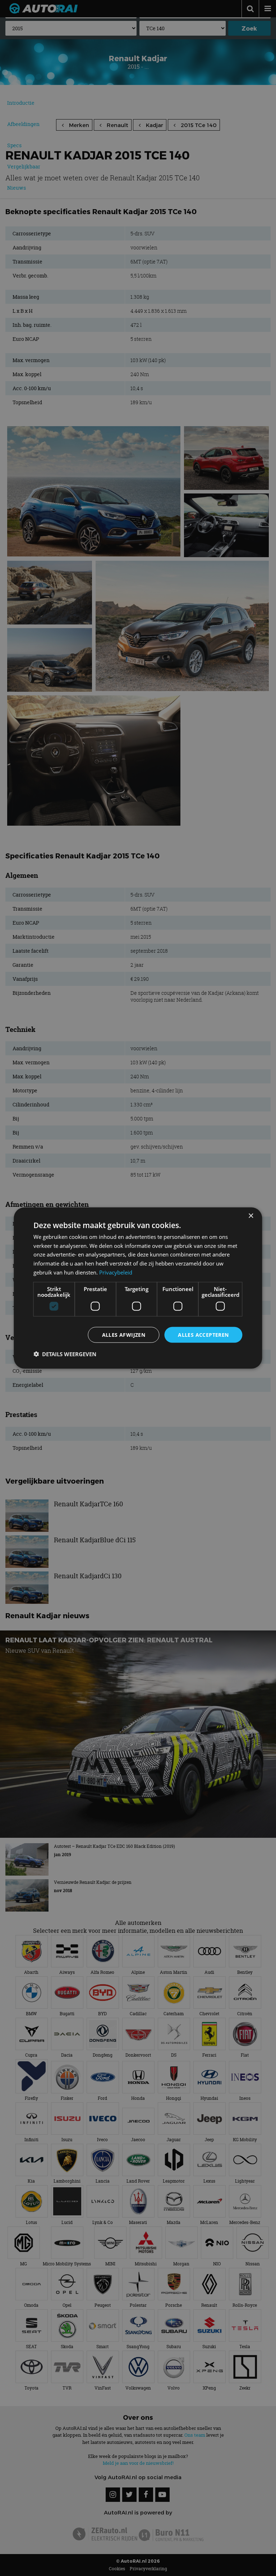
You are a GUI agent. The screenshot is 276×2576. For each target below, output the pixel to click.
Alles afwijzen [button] (124, 1334)
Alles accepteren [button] (203, 1334)
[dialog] (138, 1288)
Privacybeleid (116, 1272)
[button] (65, 1354)
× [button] (251, 1216)
